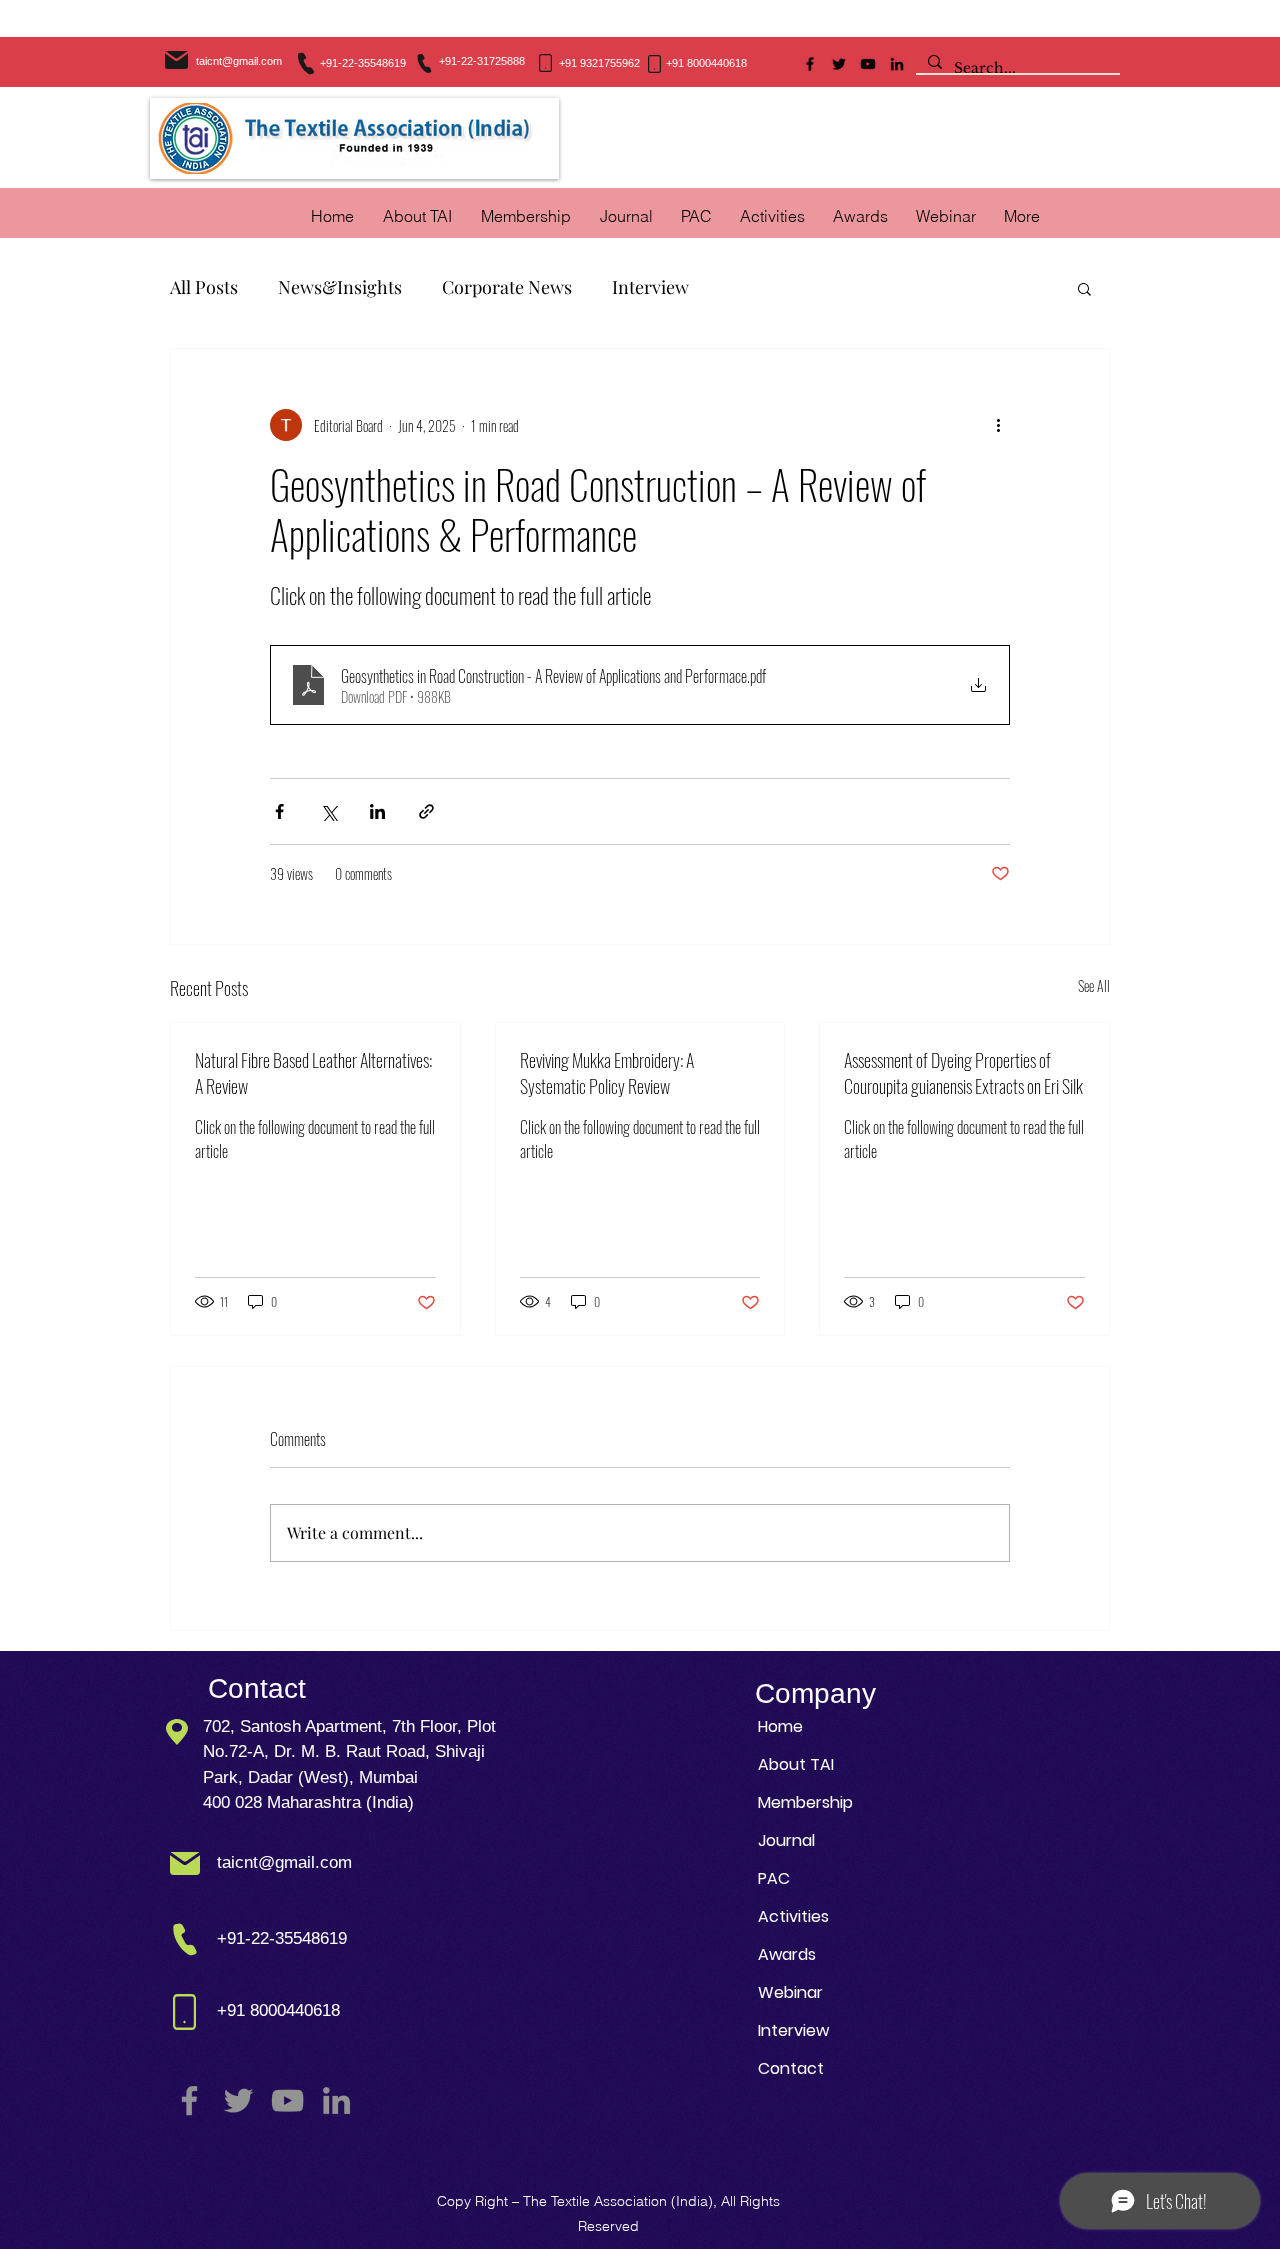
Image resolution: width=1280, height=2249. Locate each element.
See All (1094, 985)
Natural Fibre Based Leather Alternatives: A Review (313, 1073)
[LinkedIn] (897, 64)
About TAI (796, 1764)
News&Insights (340, 287)
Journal (786, 1840)
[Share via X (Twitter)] (328, 811)
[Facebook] (810, 64)
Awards (787, 1954)
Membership (805, 1802)
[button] (772, 216)
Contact (791, 2068)
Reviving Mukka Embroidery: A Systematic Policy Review (607, 1073)
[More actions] (998, 425)
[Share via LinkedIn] (377, 811)
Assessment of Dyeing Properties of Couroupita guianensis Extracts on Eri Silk (963, 1073)
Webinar (790, 1992)
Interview (650, 287)
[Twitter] (839, 64)
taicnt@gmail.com (239, 61)
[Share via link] (426, 811)
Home (780, 1726)
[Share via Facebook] (279, 811)
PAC (774, 1878)
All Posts (204, 287)
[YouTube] (868, 64)
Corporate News (507, 287)
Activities (793, 1916)
